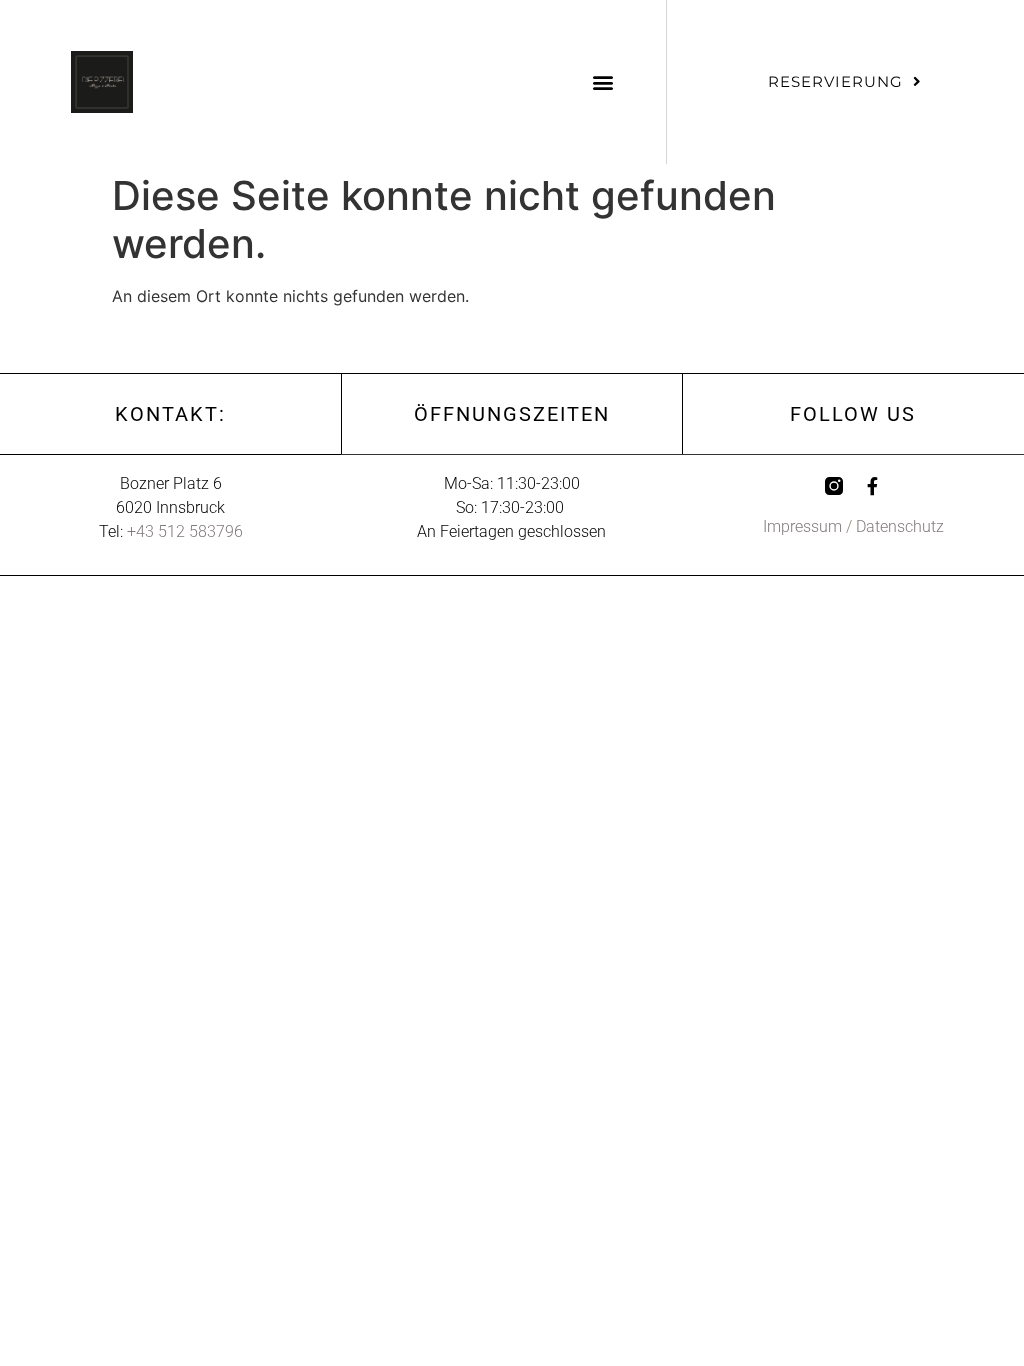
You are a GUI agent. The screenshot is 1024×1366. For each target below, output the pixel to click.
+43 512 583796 (185, 531)
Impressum (802, 526)
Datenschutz (900, 526)
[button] (603, 81)
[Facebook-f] (872, 486)
